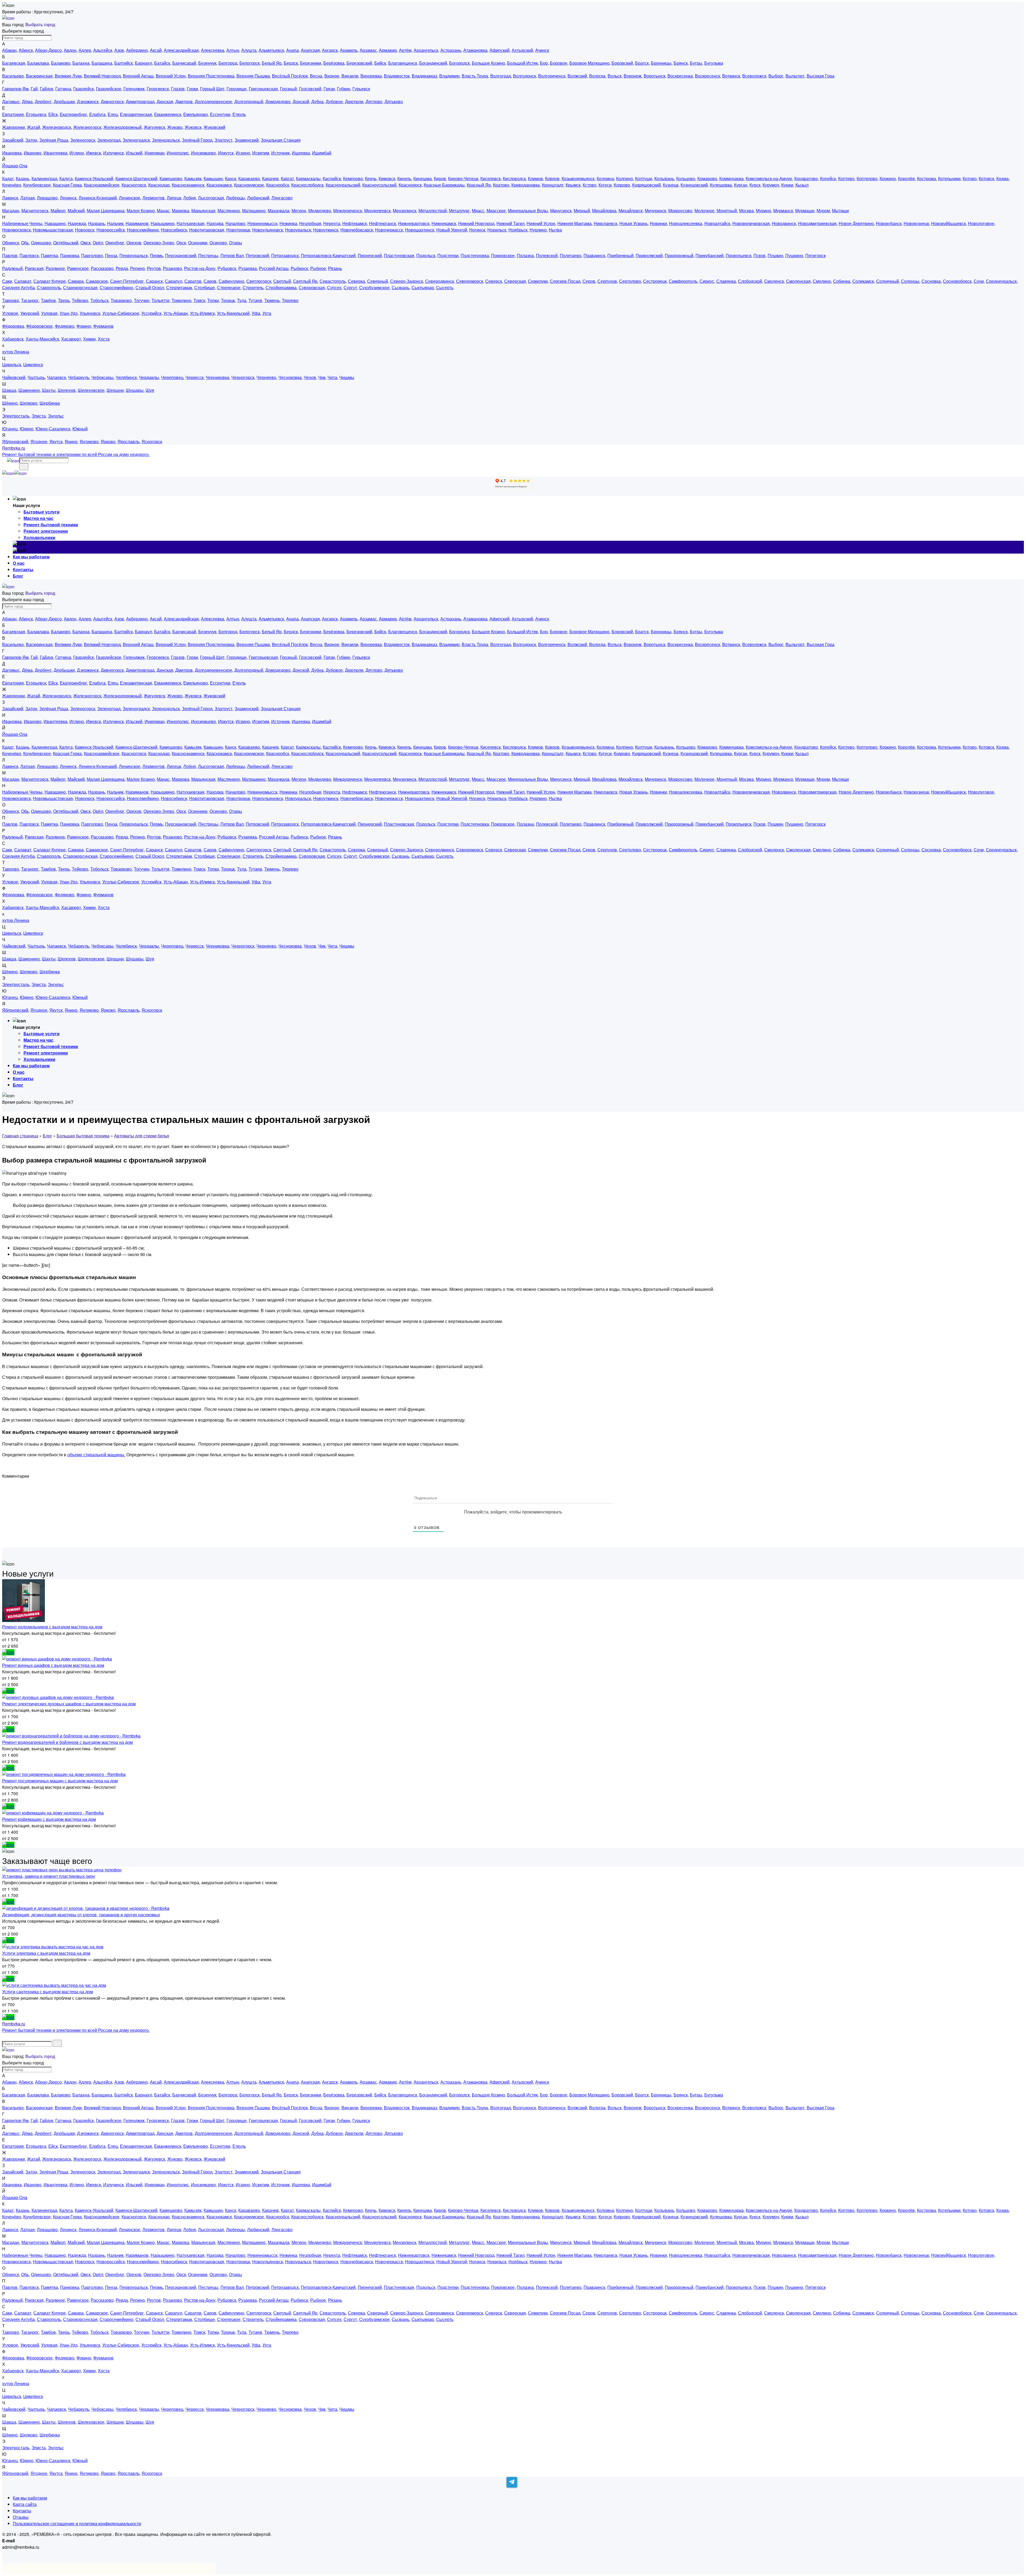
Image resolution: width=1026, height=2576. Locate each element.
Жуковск (193, 127)
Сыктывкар (423, 287)
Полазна (525, 255)
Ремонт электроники (46, 531)
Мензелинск (405, 211)
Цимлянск (33, 364)
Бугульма (714, 63)
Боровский (622, 63)
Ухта (267, 313)
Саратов (193, 281)
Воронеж (633, 76)
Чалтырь (36, 377)
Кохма (1002, 178)
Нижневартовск (414, 223)
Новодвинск (784, 223)
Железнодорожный (123, 127)
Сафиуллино (231, 281)
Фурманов (103, 326)
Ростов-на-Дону (200, 268)
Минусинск (561, 211)
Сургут (350, 287)
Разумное (55, 268)
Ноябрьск (518, 230)
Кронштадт (553, 185)
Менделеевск (377, 211)
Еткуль (239, 114)
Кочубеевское (37, 185)
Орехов (134, 243)
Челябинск (126, 377)
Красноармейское (102, 185)
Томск (199, 300)
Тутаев (255, 300)
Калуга (66, 178)
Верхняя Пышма (253, 76)
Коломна (605, 178)
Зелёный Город (197, 140)
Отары (236, 243)
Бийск (380, 63)
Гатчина (63, 89)
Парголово (92, 255)
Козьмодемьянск (578, 178)
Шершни (115, 390)
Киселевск (491, 178)
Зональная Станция (281, 140)
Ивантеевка (55, 153)
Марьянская (203, 211)
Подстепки (448, 255)
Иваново (33, 153)
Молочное (704, 211)
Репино (137, 268)
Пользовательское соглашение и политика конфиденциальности (77, 2523)
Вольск (615, 76)
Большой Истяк (522, 63)
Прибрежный (620, 255)
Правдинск (594, 255)
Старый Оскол (150, 287)
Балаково (61, 63)
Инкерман (155, 153)
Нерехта (332, 223)
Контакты (23, 569)
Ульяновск (90, 313)
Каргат (287, 178)
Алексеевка (213, 50)
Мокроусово (680, 211)
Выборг (776, 76)
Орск (181, 243)
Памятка (49, 255)
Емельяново (196, 114)
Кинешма (423, 178)
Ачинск (542, 50)
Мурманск (783, 211)
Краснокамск (219, 185)
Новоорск (85, 230)
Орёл (98, 243)
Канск (231, 178)
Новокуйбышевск (949, 223)
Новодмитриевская (817, 223)
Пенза (111, 255)
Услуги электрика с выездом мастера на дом (46, 1953)
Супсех (334, 287)
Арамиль (349, 50)
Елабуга (97, 114)
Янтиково (89, 441)
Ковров (552, 178)
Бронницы (661, 63)
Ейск (53, 114)
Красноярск (410, 185)
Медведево (320, 211)
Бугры (696, 63)
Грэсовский (310, 89)
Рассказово (102, 268)
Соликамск (863, 281)
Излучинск (113, 153)
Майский (76, 211)
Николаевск (605, 223)
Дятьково (394, 101)
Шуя (150, 390)
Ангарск (330, 50)
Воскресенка (680, 76)
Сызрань (401, 287)
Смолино (822, 281)
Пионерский (370, 255)
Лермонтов (153, 198)
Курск (755, 185)
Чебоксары (102, 377)
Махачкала (279, 211)
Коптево (846, 178)
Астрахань (451, 50)
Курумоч (771, 185)
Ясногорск (152, 441)
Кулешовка (721, 185)
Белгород (228, 63)
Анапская (310, 50)
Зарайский (13, 140)
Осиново (218, 243)
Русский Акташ (274, 268)
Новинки (658, 223)
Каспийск (332, 178)
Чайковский (14, 377)
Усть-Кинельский (233, 313)
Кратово (501, 185)
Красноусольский (379, 185)
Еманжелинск (168, 114)
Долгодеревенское (213, 101)
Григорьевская (263, 89)
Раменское (78, 268)
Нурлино (538, 230)
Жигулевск (154, 127)
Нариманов (137, 223)
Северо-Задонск (407, 281)
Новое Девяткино (856, 223)
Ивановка (12, 153)
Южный (80, 429)
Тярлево (290, 300)
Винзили (350, 76)
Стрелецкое (229, 287)
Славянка (726, 281)
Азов (119, 50)
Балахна (81, 63)
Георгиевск (158, 89)
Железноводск (57, 127)
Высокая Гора (821, 76)
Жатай (34, 127)
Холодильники (39, 537)
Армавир (388, 50)
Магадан (11, 211)
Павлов (10, 255)
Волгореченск (552, 76)
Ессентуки (220, 114)
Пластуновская (399, 255)
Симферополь (683, 281)
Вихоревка (371, 76)
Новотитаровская (207, 230)
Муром (823, 211)
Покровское (503, 255)
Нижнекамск (444, 223)
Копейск (828, 178)
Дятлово (374, 101)
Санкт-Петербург (127, 281)
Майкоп (58, 211)
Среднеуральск (1001, 281)
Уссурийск (151, 313)
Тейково (80, 300)
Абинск (26, 50)
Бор (544, 63)
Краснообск (278, 185)
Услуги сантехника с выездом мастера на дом (48, 1992)
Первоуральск (134, 255)
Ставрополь (49, 287)
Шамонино (29, 390)
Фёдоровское (39, 326)
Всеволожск (754, 76)
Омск (85, 243)
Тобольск (99, 300)
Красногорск (134, 185)
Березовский (359, 63)
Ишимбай (322, 153)
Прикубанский (710, 255)
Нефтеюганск (382, 223)
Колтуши (644, 178)
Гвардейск (83, 89)
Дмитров (184, 101)
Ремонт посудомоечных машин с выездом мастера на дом (60, 1781)
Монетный (727, 211)
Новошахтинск (420, 230)
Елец (113, 114)
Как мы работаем (31, 557)
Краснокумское (249, 185)
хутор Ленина (16, 352)
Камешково (171, 178)
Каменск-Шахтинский (136, 178)
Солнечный (887, 281)
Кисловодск (514, 178)
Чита (332, 377)
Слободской (750, 281)
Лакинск (10, 198)
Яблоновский (15, 441)
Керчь (371, 178)
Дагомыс (11, 101)
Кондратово (806, 178)
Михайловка (604, 211)
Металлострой (433, 211)
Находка (215, 223)
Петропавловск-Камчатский (328, 255)
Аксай (156, 50)
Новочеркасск (389, 230)
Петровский (257, 255)
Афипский (500, 50)
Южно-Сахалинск (53, 429)
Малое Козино (141, 211)
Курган (741, 185)
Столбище (205, 287)
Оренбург (115, 243)
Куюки (787, 185)
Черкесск (195, 377)
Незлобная (310, 223)
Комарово (707, 178)
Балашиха (102, 63)
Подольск (426, 255)
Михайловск (631, 211)
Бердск (291, 63)
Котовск (986, 178)
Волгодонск (524, 76)
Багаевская (14, 63)
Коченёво (12, 185)
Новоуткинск (326, 230)
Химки (89, 339)
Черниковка (217, 377)
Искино (243, 153)
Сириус (707, 281)
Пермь (156, 255)
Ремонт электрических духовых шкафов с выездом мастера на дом (69, 1704)
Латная (28, 198)
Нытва (555, 230)
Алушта (249, 50)
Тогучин (142, 300)
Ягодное (39, 441)
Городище (237, 89)
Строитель (253, 287)
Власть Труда (475, 76)
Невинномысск (262, 223)
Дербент (43, 101)
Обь (25, 243)
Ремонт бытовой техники (51, 525)
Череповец (172, 377)
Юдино (27, 429)
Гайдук (46, 89)
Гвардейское (109, 89)
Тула (242, 300)
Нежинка (288, 223)
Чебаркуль (79, 377)
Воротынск (654, 76)
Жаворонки (13, 127)
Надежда (77, 223)
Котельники (949, 178)
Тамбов (48, 300)
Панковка (70, 255)
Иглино (77, 153)
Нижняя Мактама (574, 223)
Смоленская (798, 281)
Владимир (449, 76)
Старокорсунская (80, 287)
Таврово (11, 300)
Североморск (470, 281)
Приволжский (649, 255)
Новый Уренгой (452, 230)
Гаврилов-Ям (15, 89)
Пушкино (794, 255)
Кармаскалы (308, 178)
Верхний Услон (171, 76)
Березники (311, 63)
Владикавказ (424, 76)
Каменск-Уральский (94, 178)
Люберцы (236, 198)
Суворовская (312, 287)
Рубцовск (227, 268)
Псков (759, 255)
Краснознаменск (188, 185)
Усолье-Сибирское (121, 313)
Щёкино (10, 403)
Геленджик (134, 89)
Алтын (233, 50)
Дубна (317, 101)
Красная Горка (67, 185)
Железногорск (87, 127)
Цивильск (12, 364)
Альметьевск (271, 50)
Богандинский (433, 63)
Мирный (582, 211)
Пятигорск (815, 255)
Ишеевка (301, 153)
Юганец (10, 429)
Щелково (29, 403)
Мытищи (840, 211)
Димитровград (140, 101)
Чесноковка (290, 377)
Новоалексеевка (686, 223)
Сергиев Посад (565, 281)
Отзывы (21, 2517)
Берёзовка (334, 63)
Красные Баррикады (444, 185)
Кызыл (802, 185)
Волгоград (501, 76)
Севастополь (333, 281)
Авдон (70, 50)
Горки (192, 89)
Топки (213, 300)
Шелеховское (91, 390)
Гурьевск (361, 89)
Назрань (97, 223)
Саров (210, 281)
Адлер (85, 50)
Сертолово (630, 281)
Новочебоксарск (357, 230)
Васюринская (39, 76)
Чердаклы (149, 377)
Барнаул (143, 63)
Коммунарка (731, 178)
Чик (322, 377)
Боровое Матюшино (589, 63)
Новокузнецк (916, 223)
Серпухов (607, 281)
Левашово (47, 198)
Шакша (9, 390)
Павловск (29, 255)
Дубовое (334, 101)
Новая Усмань (634, 223)
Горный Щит (212, 89)
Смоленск (774, 281)
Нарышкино (163, 223)
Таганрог (30, 300)
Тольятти (160, 300)
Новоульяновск (268, 230)
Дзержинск (88, 101)
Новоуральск (298, 230)
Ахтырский (522, 50)
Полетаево (571, 255)
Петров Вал (232, 255)
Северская (515, 281)
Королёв (906, 178)
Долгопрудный (249, 101)
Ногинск (477, 230)
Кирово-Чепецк (463, 178)
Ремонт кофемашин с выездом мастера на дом (49, 1819)
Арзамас (368, 50)
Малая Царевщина (106, 211)
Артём (405, 50)
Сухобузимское (374, 287)
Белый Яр (272, 63)
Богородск (459, 63)
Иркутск (226, 153)
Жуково (175, 127)
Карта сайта (25, 2504)
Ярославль (129, 441)
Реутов (154, 268)
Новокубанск (889, 223)
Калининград (44, 178)
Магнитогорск (35, 211)
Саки (7, 281)
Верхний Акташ (138, 76)
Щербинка (50, 403)
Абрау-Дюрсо (48, 50)
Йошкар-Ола (15, 166)
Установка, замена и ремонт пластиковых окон (48, 1876)
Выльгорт (795, 76)
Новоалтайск (717, 223)
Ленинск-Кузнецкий (98, 198)
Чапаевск (57, 377)
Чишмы (347, 377)
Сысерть (445, 287)
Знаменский (247, 140)
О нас (19, 563)
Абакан (9, 50)
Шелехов (67, 390)
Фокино (84, 326)
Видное (332, 76)
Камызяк (193, 178)
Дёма (27, 101)
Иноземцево (203, 153)
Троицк (228, 300)
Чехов (310, 377)
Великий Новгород (102, 76)
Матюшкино (254, 211)
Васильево (13, 76)
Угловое (10, 313)
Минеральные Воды (528, 211)
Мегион (299, 211)
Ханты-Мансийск (42, 339)
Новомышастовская (53, 230)
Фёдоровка (13, 326)
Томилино (181, 300)
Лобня (190, 198)
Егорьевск (36, 114)
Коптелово (867, 178)
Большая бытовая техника (83, 1136)
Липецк (174, 198)
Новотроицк (238, 230)
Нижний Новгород (476, 223)
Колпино (625, 178)
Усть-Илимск (202, 313)
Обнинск (11, 243)
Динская (165, 101)
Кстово (590, 185)
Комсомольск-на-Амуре (769, 178)
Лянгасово (282, 198)
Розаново (172, 268)
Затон (31, 140)
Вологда (597, 76)
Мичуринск (655, 211)
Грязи (329, 89)
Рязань (335, 268)
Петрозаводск (285, 255)
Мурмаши (805, 211)
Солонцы (910, 281)
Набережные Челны (22, 223)
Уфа (256, 313)
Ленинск (68, 198)
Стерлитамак (179, 287)
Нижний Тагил (510, 223)
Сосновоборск (957, 281)
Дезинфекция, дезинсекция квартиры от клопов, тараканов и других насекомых (81, 1915)
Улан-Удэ (69, 313)
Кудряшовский (646, 185)
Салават (23, 281)
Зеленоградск (136, 140)
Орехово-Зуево (159, 243)
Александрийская (181, 50)
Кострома (926, 178)
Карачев (270, 178)
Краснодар (159, 185)
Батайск (162, 63)
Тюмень (272, 300)
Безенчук (207, 63)
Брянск (681, 63)
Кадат (8, 178)
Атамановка (475, 50)
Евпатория (13, 114)
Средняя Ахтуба (18, 287)
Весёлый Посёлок (290, 76)
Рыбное (318, 268)
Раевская (34, 268)
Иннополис (178, 153)
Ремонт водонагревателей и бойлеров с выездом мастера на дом (67, 1742)
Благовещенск (403, 63)
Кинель (404, 178)
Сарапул (174, 281)
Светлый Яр (305, 281)
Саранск (154, 281)
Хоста (104, 339)
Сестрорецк (655, 281)
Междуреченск (348, 211)
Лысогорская (211, 198)
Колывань (664, 178)
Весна (316, 76)
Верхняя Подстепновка (211, 76)
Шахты (49, 390)
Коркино (888, 178)
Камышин (213, 178)
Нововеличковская (751, 223)
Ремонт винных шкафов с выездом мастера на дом (53, 1665)
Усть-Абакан (176, 313)
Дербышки (64, 101)
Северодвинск (440, 281)
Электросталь (16, 416)
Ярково (108, 441)
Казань (23, 178)
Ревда (122, 268)
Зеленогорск (83, 140)
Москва (746, 211)
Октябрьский (66, 243)
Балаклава (38, 63)
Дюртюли (354, 101)
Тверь (64, 300)
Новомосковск (16, 230)
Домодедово (278, 101)
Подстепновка (475, 255)
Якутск (56, 441)
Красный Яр (479, 185)
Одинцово (41, 243)
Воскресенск (708, 76)
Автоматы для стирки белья (142, 1136)
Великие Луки (68, 76)
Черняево (266, 377)
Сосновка (931, 281)
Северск (494, 281)
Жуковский (214, 127)
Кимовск (387, 178)
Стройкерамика (281, 287)
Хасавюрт (71, 339)
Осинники (198, 243)
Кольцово (686, 178)
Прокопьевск (739, 255)
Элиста (39, 416)
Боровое (559, 63)
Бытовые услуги (42, 512)
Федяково (65, 326)
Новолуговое (981, 223)
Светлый (282, 281)
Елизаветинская (136, 114)
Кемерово (353, 178)
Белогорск (250, 63)
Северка (356, 281)
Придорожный (679, 255)
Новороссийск (111, 230)
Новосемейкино (143, 230)
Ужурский (30, 313)
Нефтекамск (355, 223)
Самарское (97, 281)
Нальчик (115, 223)
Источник (280, 153)
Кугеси (605, 185)
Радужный (12, 268)
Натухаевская (191, 223)
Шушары (135, 390)
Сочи (979, 281)
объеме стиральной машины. (96, 1455)
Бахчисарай (184, 63)
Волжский (577, 76)
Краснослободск (307, 185)
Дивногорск (112, 101)
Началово (235, 223)
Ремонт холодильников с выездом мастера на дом (52, 1627)
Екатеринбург (73, 114)
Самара (76, 281)
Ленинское (130, 198)
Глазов (178, 89)
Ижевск (94, 153)
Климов (535, 178)
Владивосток (397, 76)
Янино (71, 441)
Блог (18, 576)
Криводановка (526, 185)
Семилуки (538, 281)
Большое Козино (488, 63)
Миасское (496, 211)
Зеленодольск (166, 140)
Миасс (478, 211)
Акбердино (137, 50)
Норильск (497, 230)
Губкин (344, 89)
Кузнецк (671, 185)
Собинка (842, 281)
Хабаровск (13, 339)
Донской (301, 101)
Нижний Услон (541, 223)
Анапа (292, 50)
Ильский (134, 153)
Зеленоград (109, 140)
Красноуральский (343, 185)
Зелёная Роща (54, 140)
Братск (642, 63)
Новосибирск (174, 230)
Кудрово (622, 185)
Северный (378, 281)
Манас (163, 211)
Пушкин (775, 255)
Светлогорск (259, 281)
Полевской (547, 255)
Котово (970, 178)
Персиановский (181, 255)
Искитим (261, 153)
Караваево (249, 178)
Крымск (573, 185)
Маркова (180, 211)
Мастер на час (38, 518)
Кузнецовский (694, 185)
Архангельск (426, 50)
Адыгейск (103, 50)
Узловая (49, 313)
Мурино (763, 211)
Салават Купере (50, 281)
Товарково (121, 300)
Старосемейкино (116, 287)
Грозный (288, 89)
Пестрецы (208, 255)
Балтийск (124, 63)
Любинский (258, 198)
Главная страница (20, 1136)
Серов (589, 281)
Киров (440, 178)
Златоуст (224, 140)
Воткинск (731, 76)
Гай (34, 89)
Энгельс (56, 416)
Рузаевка (248, 268)
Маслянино (229, 211)
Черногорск (243, 377)
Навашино (55, 223)
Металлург (459, 211)
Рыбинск (299, 268)
